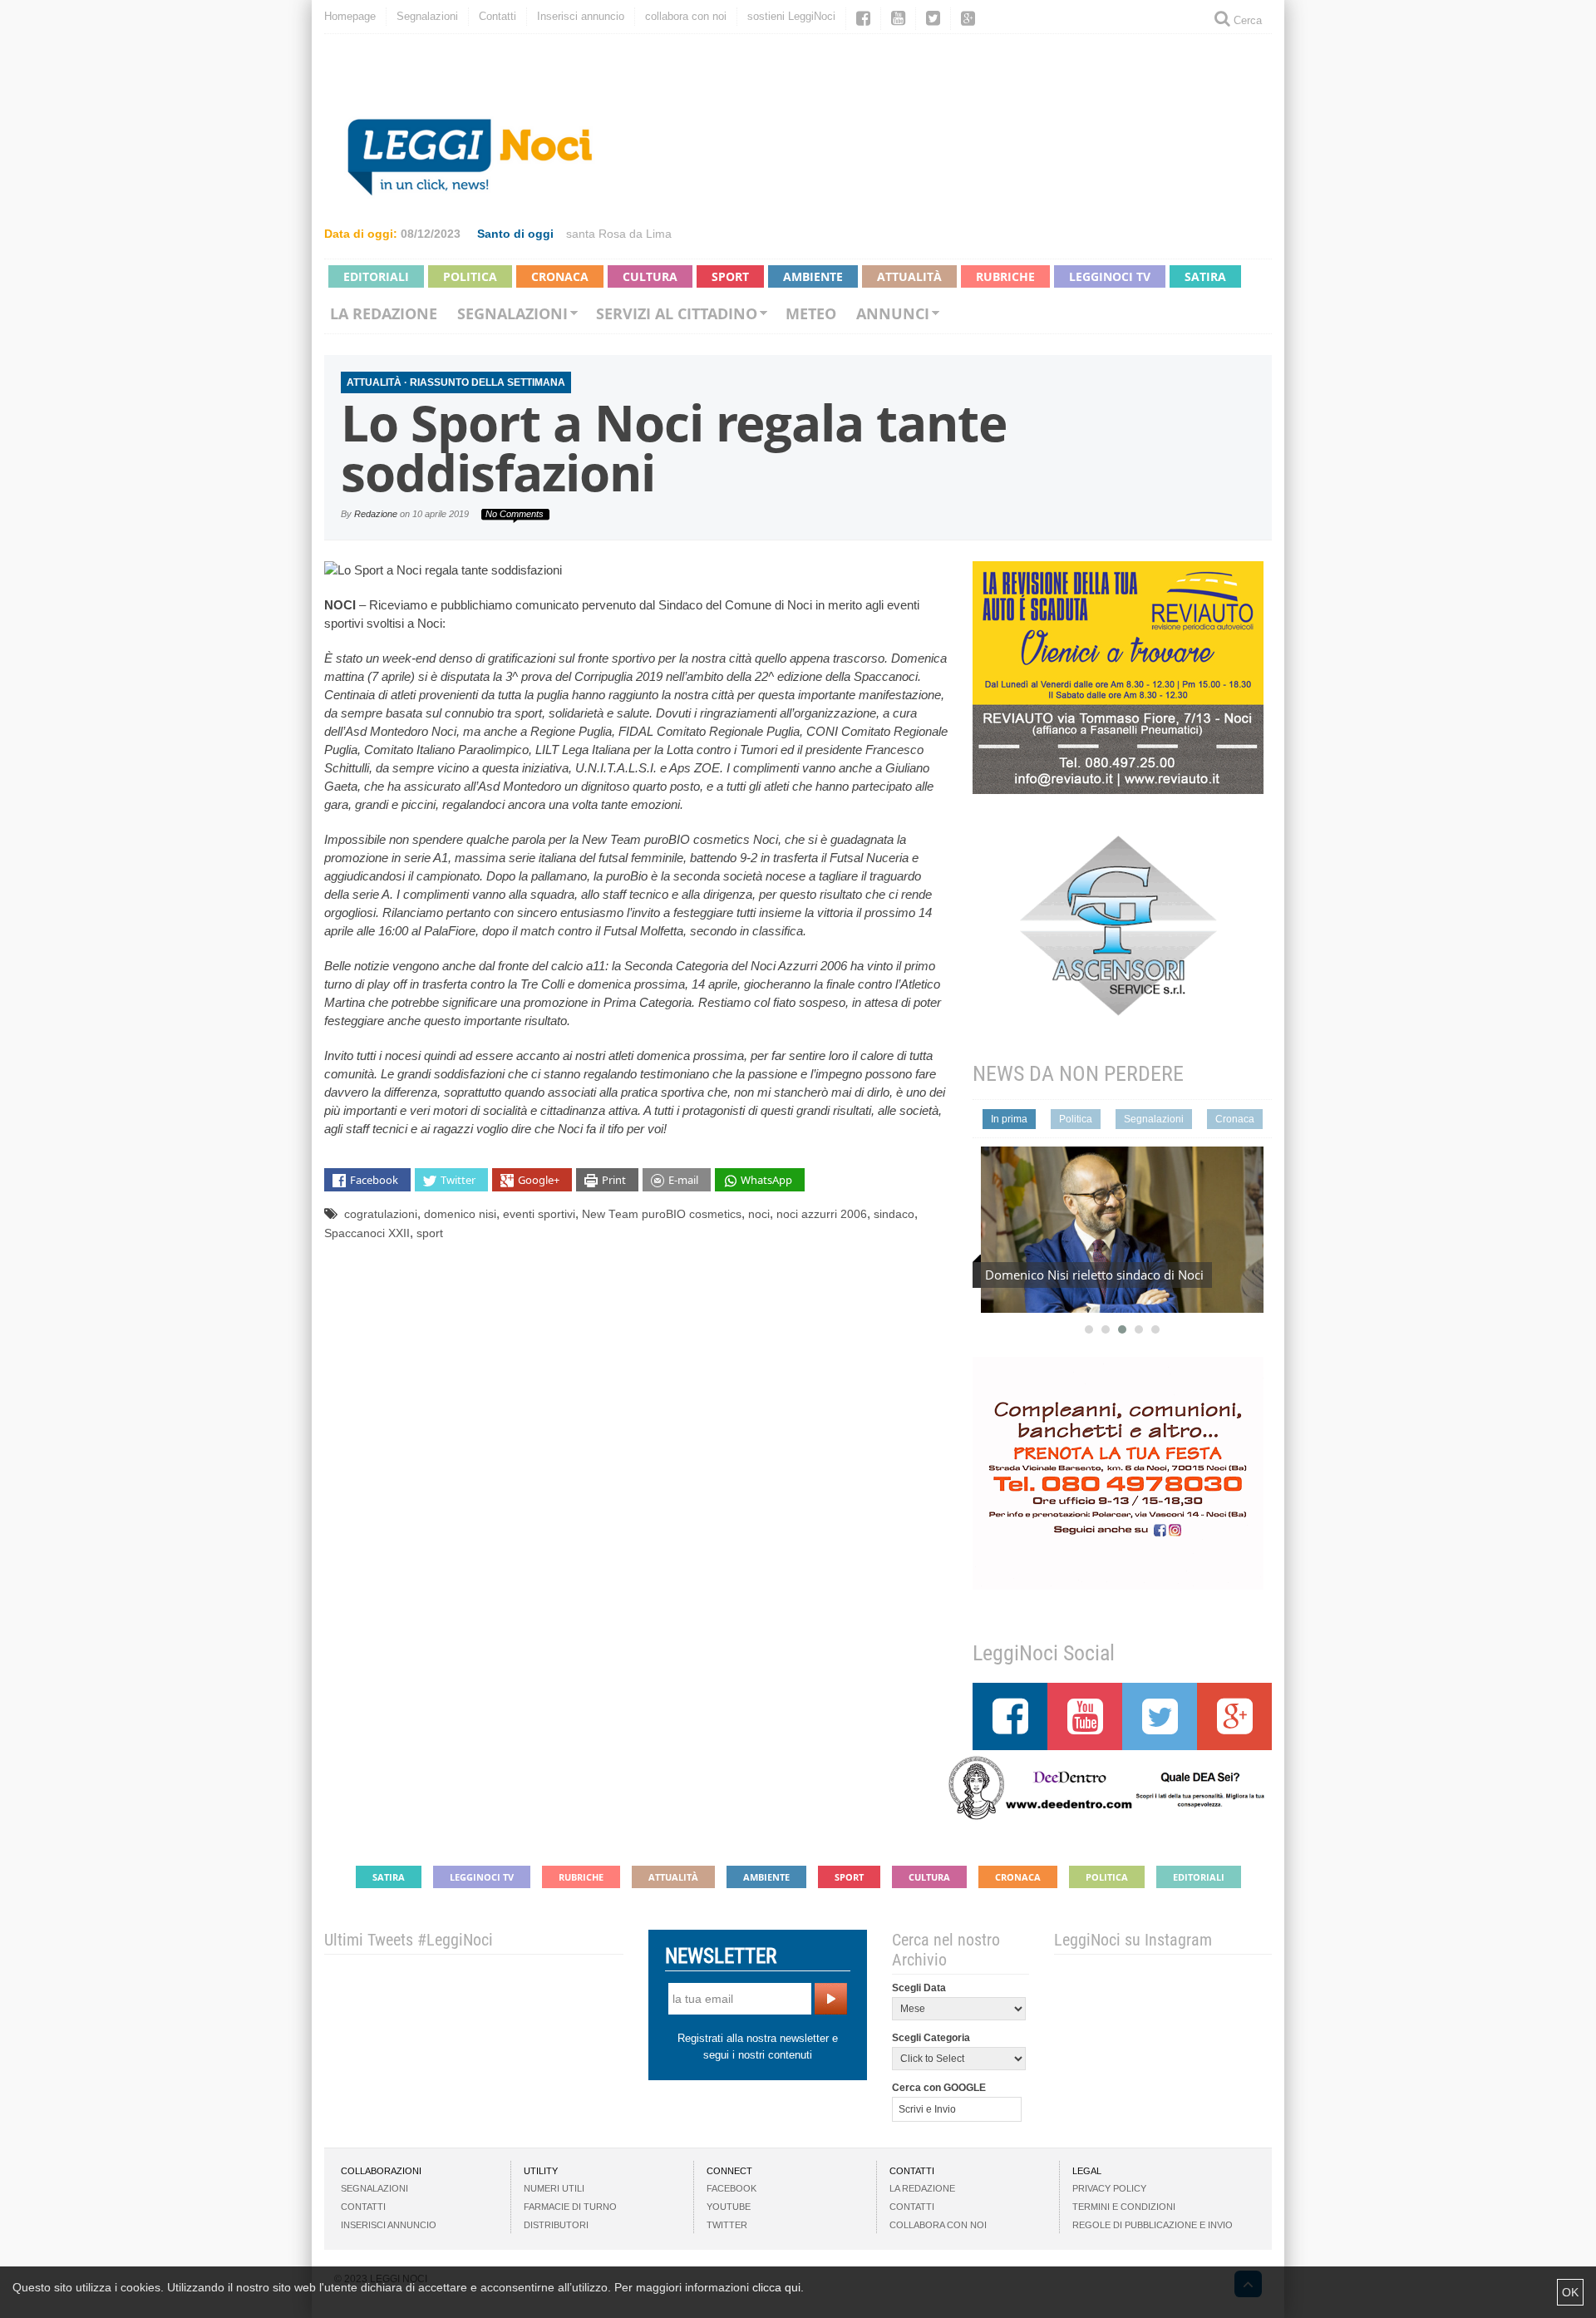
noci (759, 1214)
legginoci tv (1110, 276)
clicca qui (776, 2287)
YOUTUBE (729, 2207)
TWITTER (727, 2225)
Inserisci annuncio (581, 16)
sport (430, 1233)
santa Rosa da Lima (619, 234)
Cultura (650, 276)
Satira (1205, 276)
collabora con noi (686, 16)
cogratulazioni (381, 1214)
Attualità (909, 276)
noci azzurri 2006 (822, 1214)
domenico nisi (460, 1214)
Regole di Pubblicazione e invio (1153, 2225)
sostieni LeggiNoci (791, 16)
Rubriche (1005, 276)
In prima (1009, 1119)
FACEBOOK (731, 2188)
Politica (470, 276)
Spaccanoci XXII (367, 1233)
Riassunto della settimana (488, 382)
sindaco (894, 1214)
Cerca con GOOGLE (939, 2088)
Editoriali (376, 276)
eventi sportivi (539, 1214)
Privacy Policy (1109, 2188)
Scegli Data (919, 1988)
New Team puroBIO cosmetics (662, 1214)
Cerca (1246, 20)
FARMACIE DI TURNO (570, 2207)
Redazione (376, 514)
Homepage (350, 16)
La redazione (384, 313)
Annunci (893, 313)
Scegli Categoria (931, 2038)
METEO (811, 313)
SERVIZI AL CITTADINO (677, 313)
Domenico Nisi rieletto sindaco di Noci (1094, 1275)
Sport (730, 276)
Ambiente (813, 276)
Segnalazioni (427, 16)
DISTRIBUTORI (556, 2225)
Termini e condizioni (1124, 2207)
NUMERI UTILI (554, 2188)
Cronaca (560, 276)
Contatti (498, 16)
